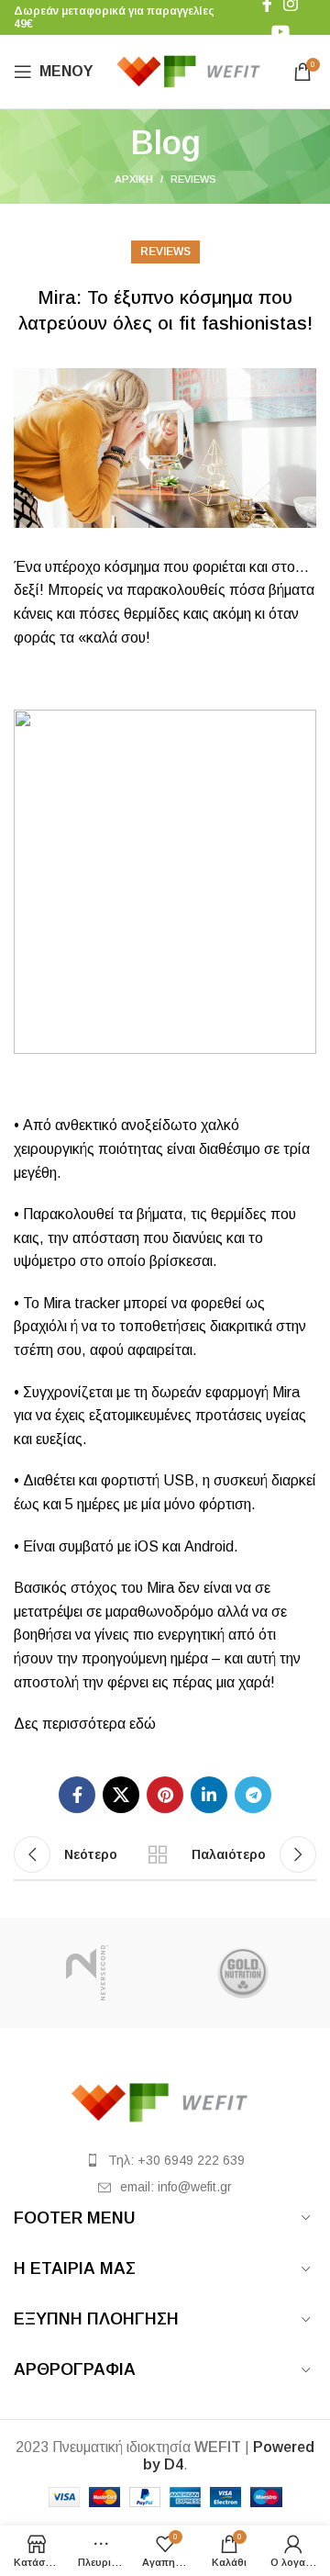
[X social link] (121, 1795)
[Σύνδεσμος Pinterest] (165, 1795)
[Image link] (165, 2102)
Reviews (193, 179)
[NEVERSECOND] (87, 1973)
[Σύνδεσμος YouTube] (280, 31)
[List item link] (165, 2160)
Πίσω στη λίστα (158, 1854)
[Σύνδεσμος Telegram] (253, 1795)
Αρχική (134, 179)
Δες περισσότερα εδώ (85, 1724)
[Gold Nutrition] (243, 1973)
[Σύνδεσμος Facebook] (77, 1795)
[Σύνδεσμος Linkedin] (209, 1795)
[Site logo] (193, 70)
